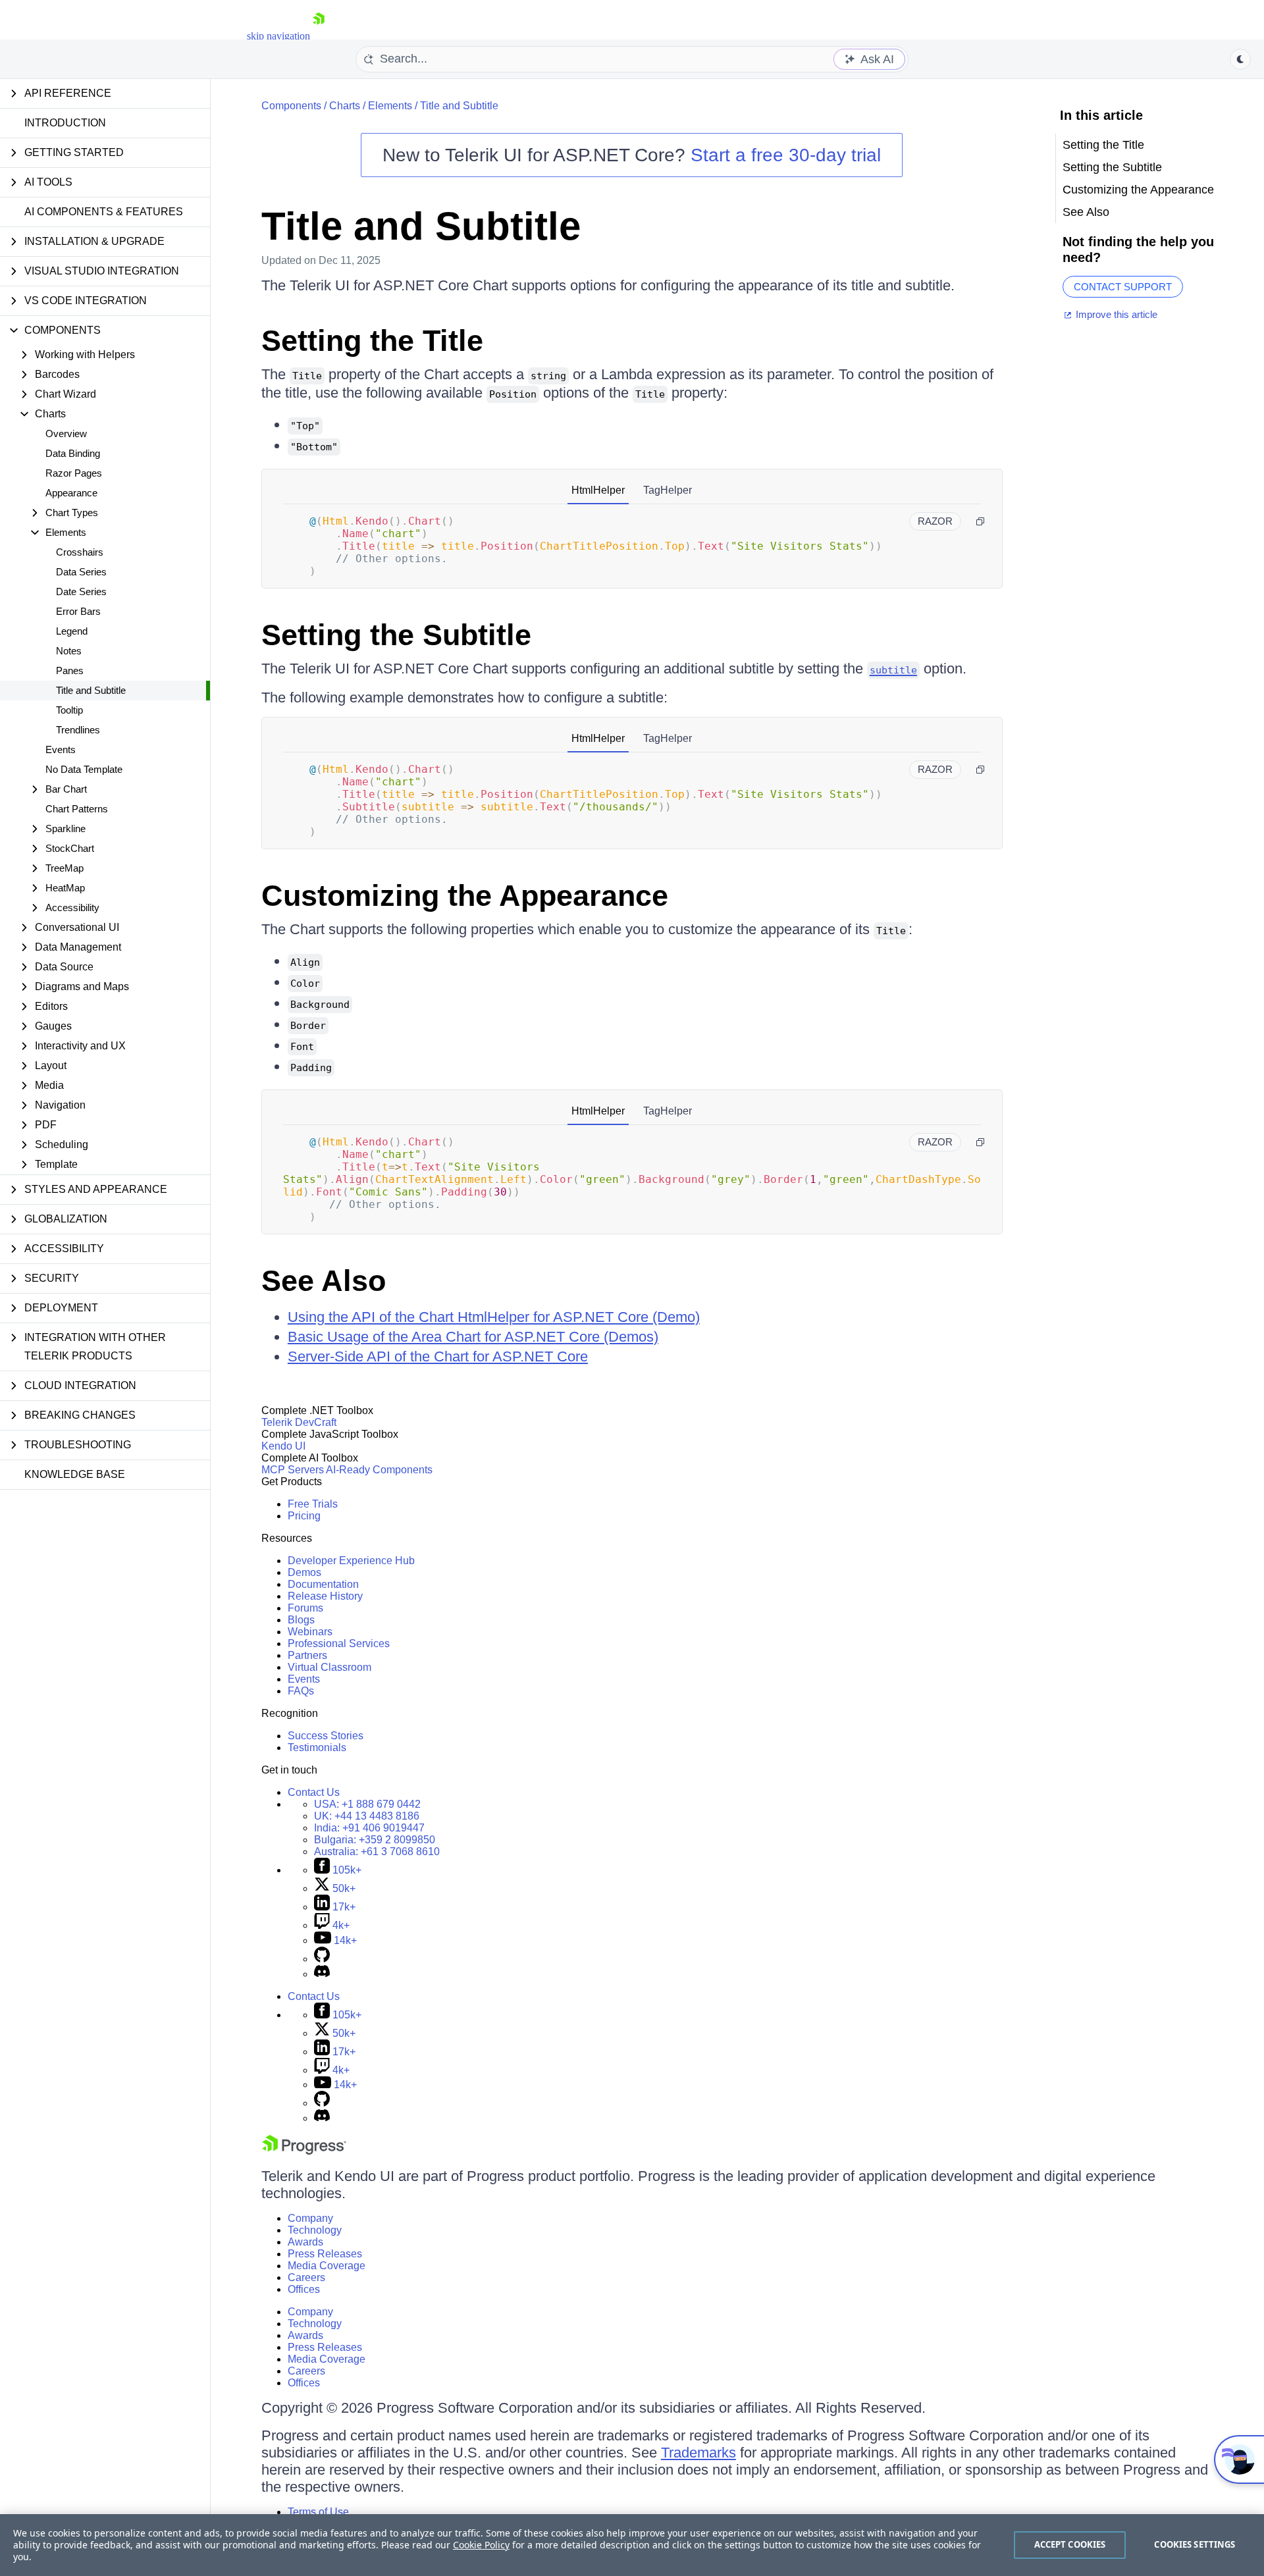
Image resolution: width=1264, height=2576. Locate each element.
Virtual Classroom (329, 1667)
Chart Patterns (77, 809)
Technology (315, 2230)
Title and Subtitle (91, 690)
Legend (72, 631)
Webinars (310, 1632)
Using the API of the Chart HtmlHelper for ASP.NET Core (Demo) (494, 1317)
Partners (307, 1655)
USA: (367, 1804)
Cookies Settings (1195, 2544)
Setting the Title (372, 341)
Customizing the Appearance (465, 896)
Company (310, 2218)
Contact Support (1123, 287)
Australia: (377, 1852)
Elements (390, 106)
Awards (305, 2242)
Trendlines (78, 730)
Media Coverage (327, 2266)
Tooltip (69, 710)
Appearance (71, 493)
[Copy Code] (980, 521)
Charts (345, 106)
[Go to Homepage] (319, 36)
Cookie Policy (481, 2545)
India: (369, 1828)
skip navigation (278, 36)
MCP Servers (293, 1470)
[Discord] (322, 1974)
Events (61, 749)
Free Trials (313, 1504)
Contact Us (314, 1792)
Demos (304, 1572)
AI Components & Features (104, 212)
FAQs (301, 1691)
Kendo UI (283, 1446)
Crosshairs (80, 552)
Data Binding (73, 453)
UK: (367, 1816)
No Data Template (84, 769)
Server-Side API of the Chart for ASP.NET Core (438, 1356)
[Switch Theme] (1240, 59)
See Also (324, 1281)
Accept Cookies (1070, 2544)
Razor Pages (74, 473)
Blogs (301, 1620)
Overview (66, 434)
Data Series (81, 572)
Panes (70, 670)
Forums (305, 1608)
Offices (304, 2289)
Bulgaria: (375, 1840)
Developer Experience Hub (351, 1561)
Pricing (304, 1516)
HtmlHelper (598, 490)
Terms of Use (318, 2512)
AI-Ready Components (379, 1470)
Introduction (65, 123)
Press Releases (325, 2254)
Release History (325, 1596)
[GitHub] (322, 1959)
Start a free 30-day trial (786, 155)
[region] (632, 2545)
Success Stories (326, 1736)
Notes (69, 651)
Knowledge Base (75, 1474)
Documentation (323, 1584)
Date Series (81, 591)
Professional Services (339, 1643)
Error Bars (78, 611)
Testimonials (317, 1748)
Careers (306, 2277)
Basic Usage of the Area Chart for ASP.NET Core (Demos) (473, 1337)
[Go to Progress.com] (304, 2151)
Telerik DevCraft (299, 1422)
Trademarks (698, 2453)
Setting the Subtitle (396, 635)
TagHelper (668, 490)
